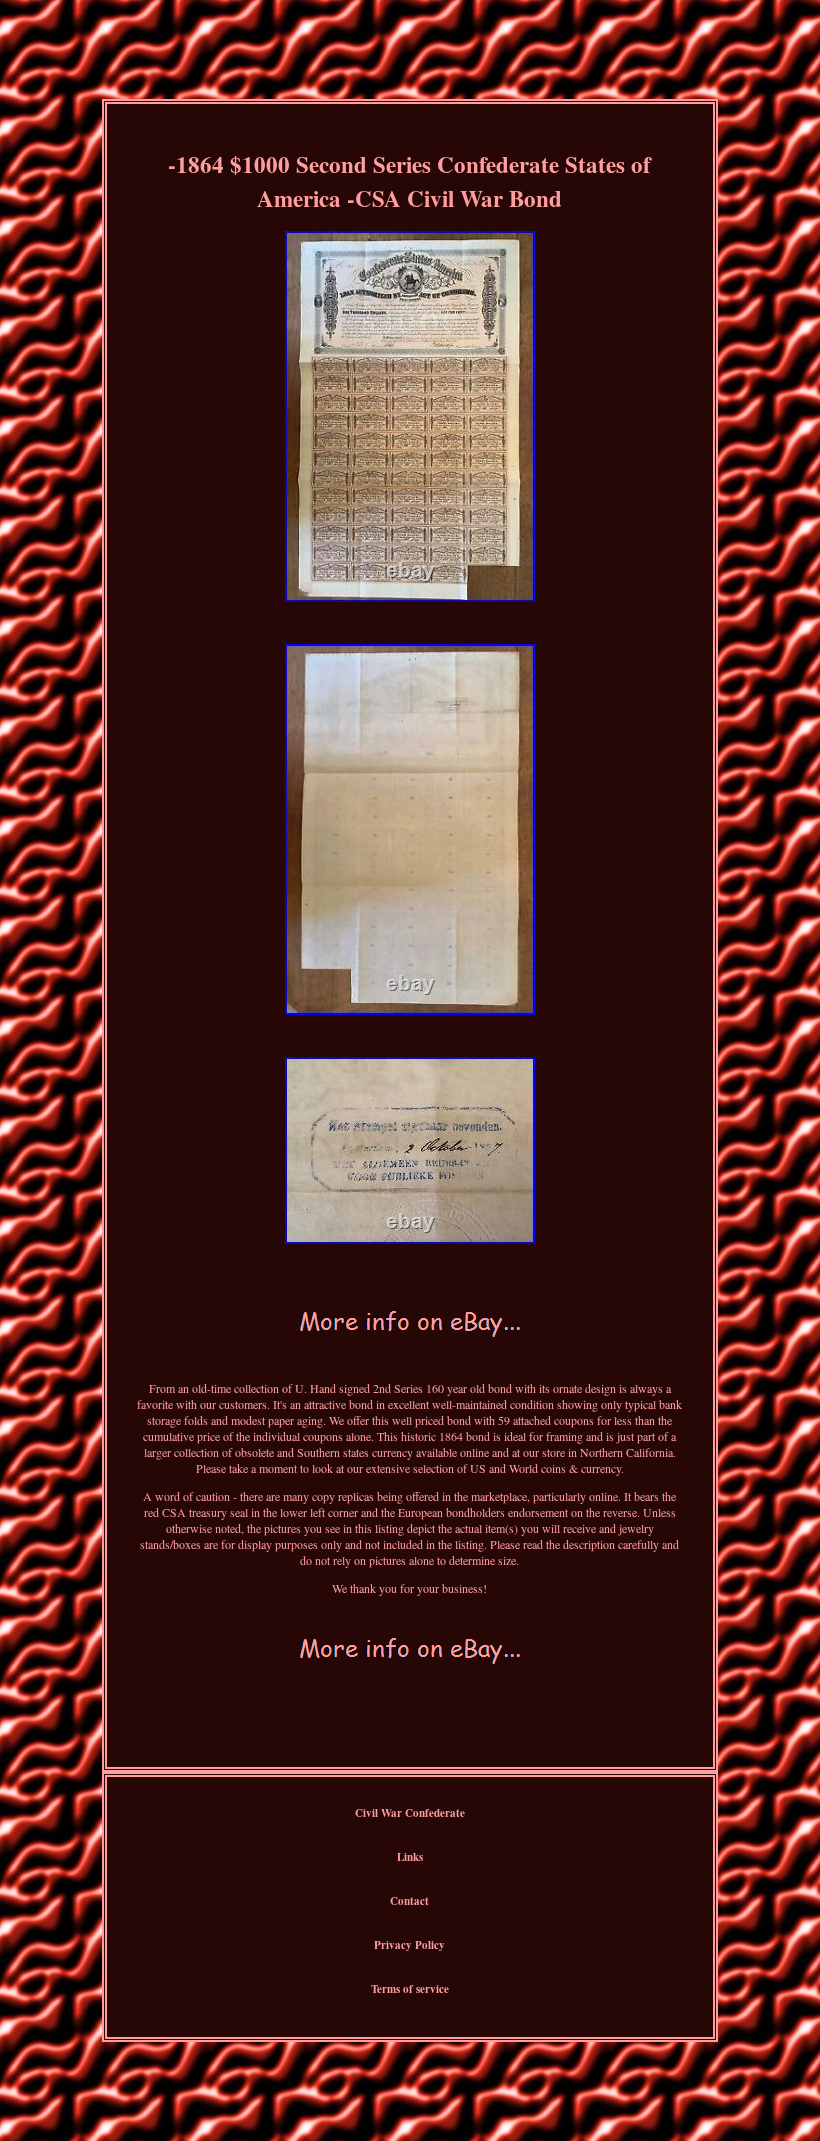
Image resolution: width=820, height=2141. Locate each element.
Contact (409, 1901)
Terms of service (410, 1989)
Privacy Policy (409, 1945)
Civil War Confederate (410, 1813)
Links (410, 1857)
